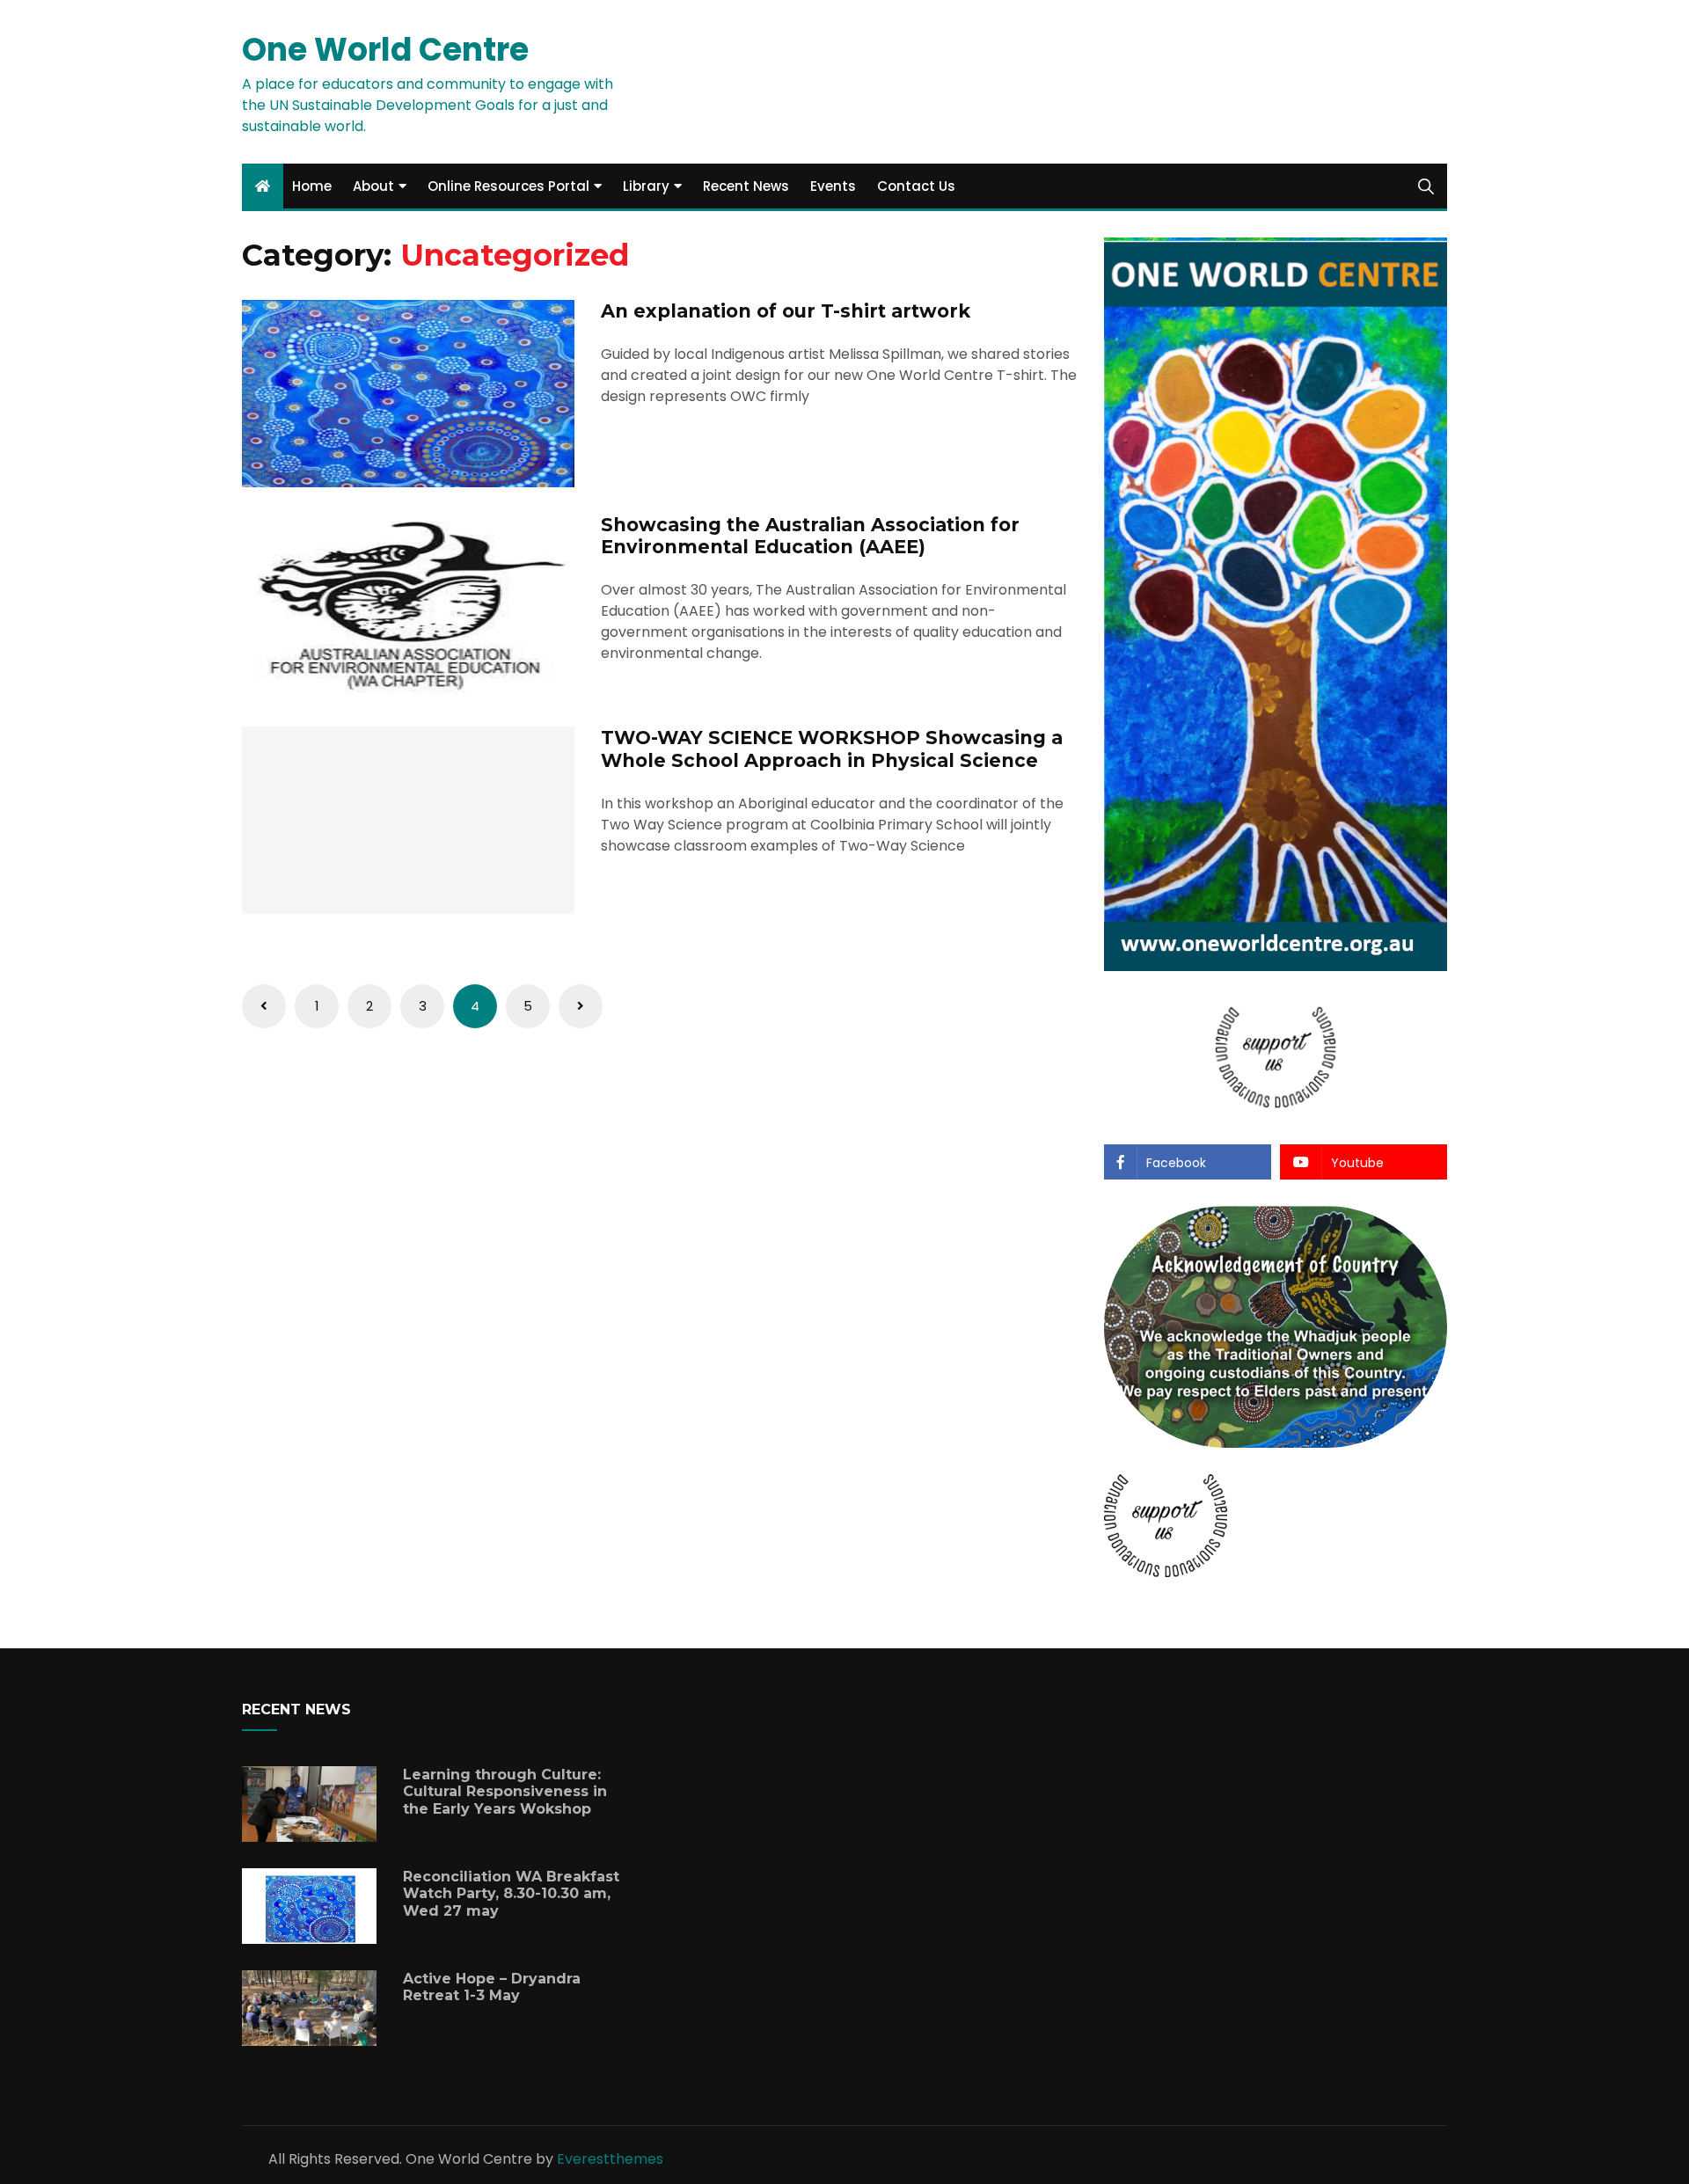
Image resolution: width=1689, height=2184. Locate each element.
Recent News (746, 186)
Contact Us (916, 186)
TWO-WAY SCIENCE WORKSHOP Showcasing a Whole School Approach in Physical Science (832, 749)
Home (312, 186)
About (373, 186)
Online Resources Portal (508, 186)
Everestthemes (610, 2159)
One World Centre (385, 50)
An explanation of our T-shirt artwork (786, 311)
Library (646, 186)
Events (833, 186)
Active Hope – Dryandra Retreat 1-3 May (492, 1987)
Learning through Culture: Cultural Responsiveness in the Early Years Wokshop (505, 1791)
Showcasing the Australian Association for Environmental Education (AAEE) (810, 536)
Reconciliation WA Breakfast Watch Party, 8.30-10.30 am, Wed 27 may (511, 1893)
